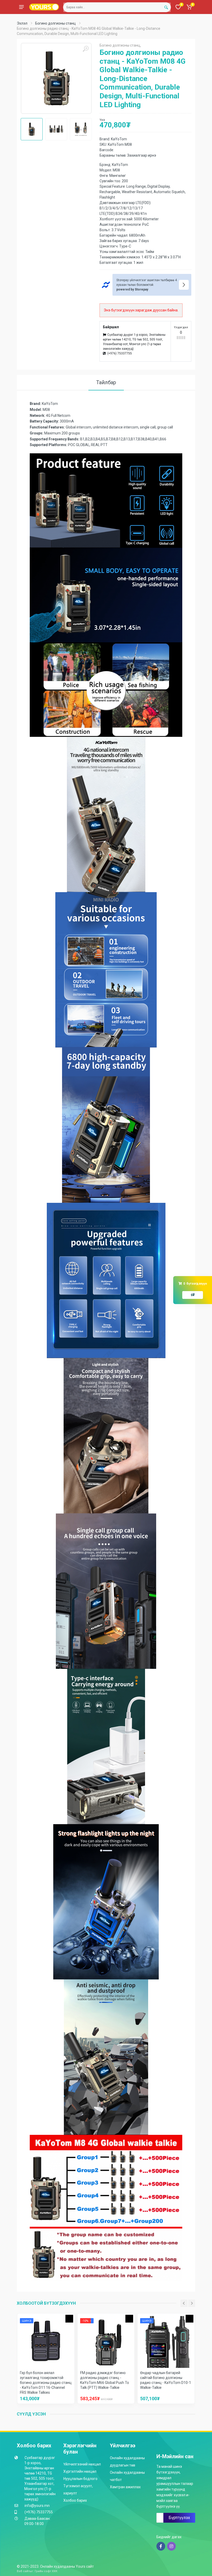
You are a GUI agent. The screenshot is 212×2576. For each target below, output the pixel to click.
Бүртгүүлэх (179, 2518)
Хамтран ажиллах (125, 2487)
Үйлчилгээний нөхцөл (82, 2464)
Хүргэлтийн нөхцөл (80, 2471)
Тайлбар (106, 382)
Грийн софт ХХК (46, 2571)
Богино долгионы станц (55, 23)
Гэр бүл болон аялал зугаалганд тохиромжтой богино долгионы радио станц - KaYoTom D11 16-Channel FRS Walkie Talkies (46, 2383)
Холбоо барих (75, 2500)
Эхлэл (22, 23)
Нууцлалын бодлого (80, 2479)
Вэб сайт (23, 2571)
